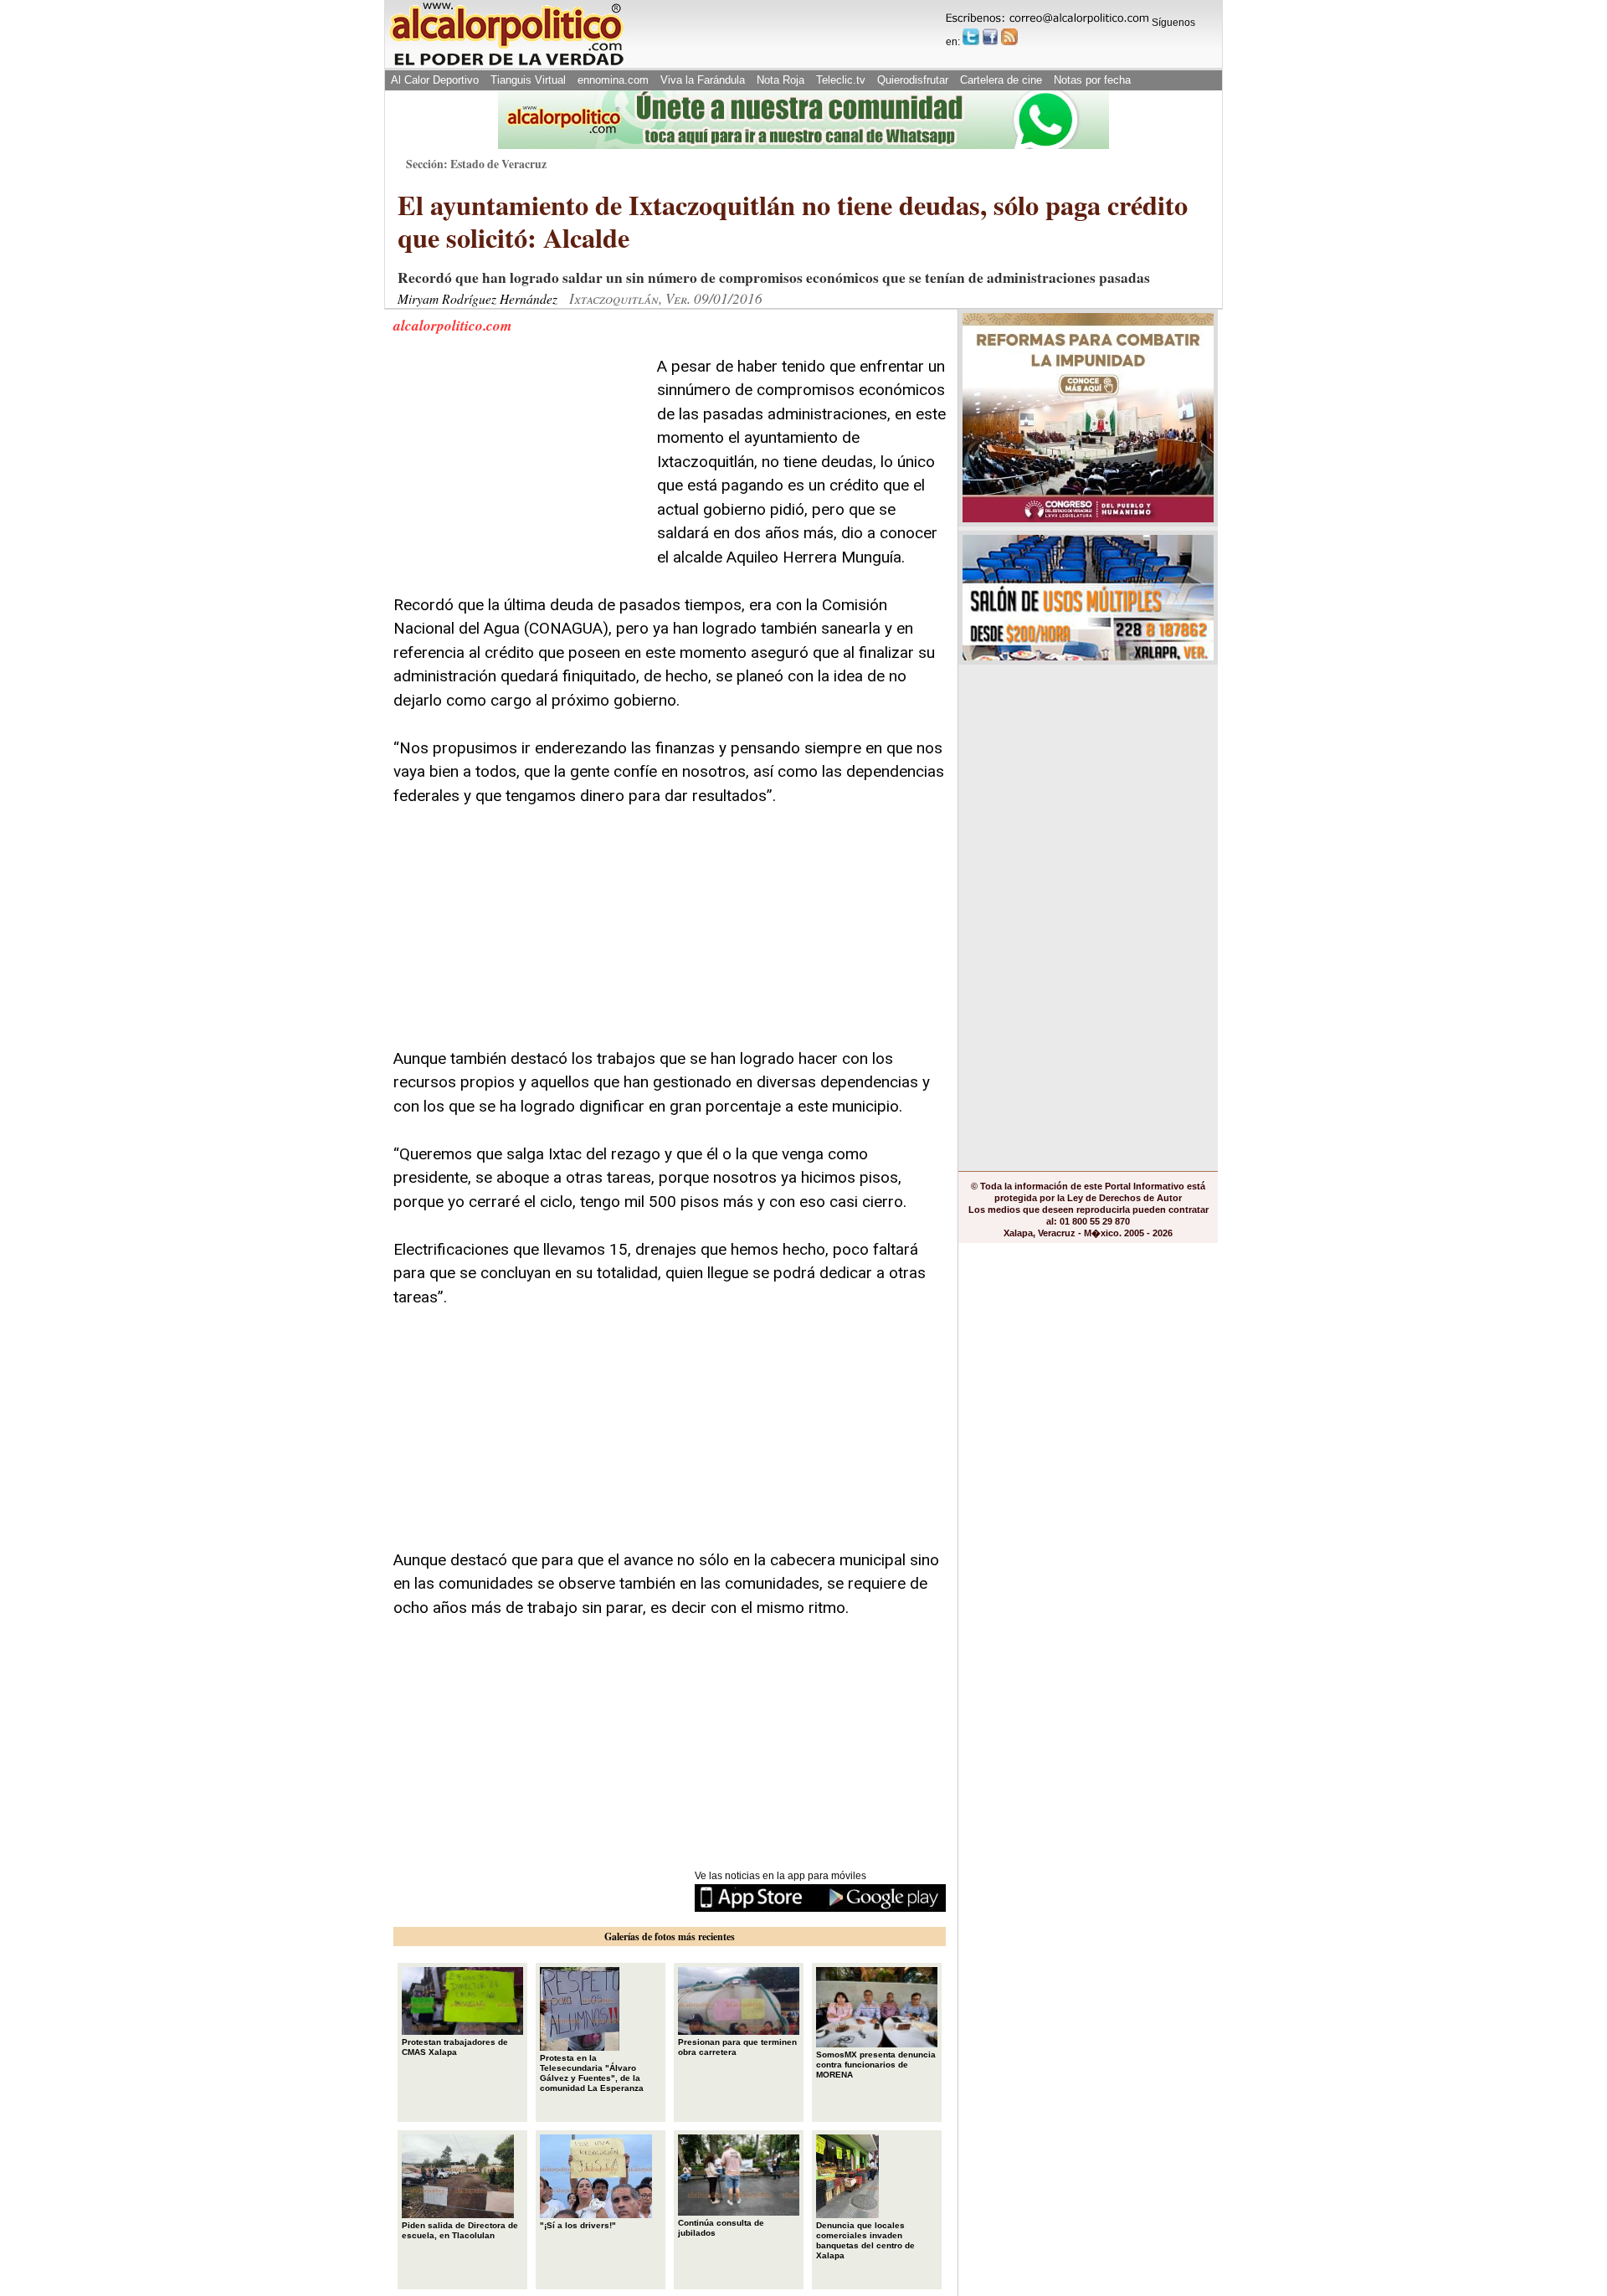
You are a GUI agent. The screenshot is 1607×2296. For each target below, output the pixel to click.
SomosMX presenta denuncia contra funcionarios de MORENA (876, 2065)
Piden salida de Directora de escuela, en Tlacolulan (460, 2230)
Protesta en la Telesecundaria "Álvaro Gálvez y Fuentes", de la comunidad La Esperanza (592, 2073)
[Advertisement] (519, 460)
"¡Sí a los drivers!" (578, 2225)
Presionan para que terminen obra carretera (737, 2047)
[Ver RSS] (1009, 37)
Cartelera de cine (1001, 80)
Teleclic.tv (841, 80)
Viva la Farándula (703, 80)
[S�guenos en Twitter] (971, 37)
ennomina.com (613, 80)
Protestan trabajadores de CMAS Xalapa (455, 2047)
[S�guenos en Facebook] (990, 37)
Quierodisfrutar (913, 80)
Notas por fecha (1092, 80)
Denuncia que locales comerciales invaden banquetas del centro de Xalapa (865, 2240)
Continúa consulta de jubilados (721, 2228)
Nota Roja (780, 80)
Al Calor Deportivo (435, 80)
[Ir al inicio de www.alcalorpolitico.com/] (506, 64)
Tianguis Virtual (528, 80)
